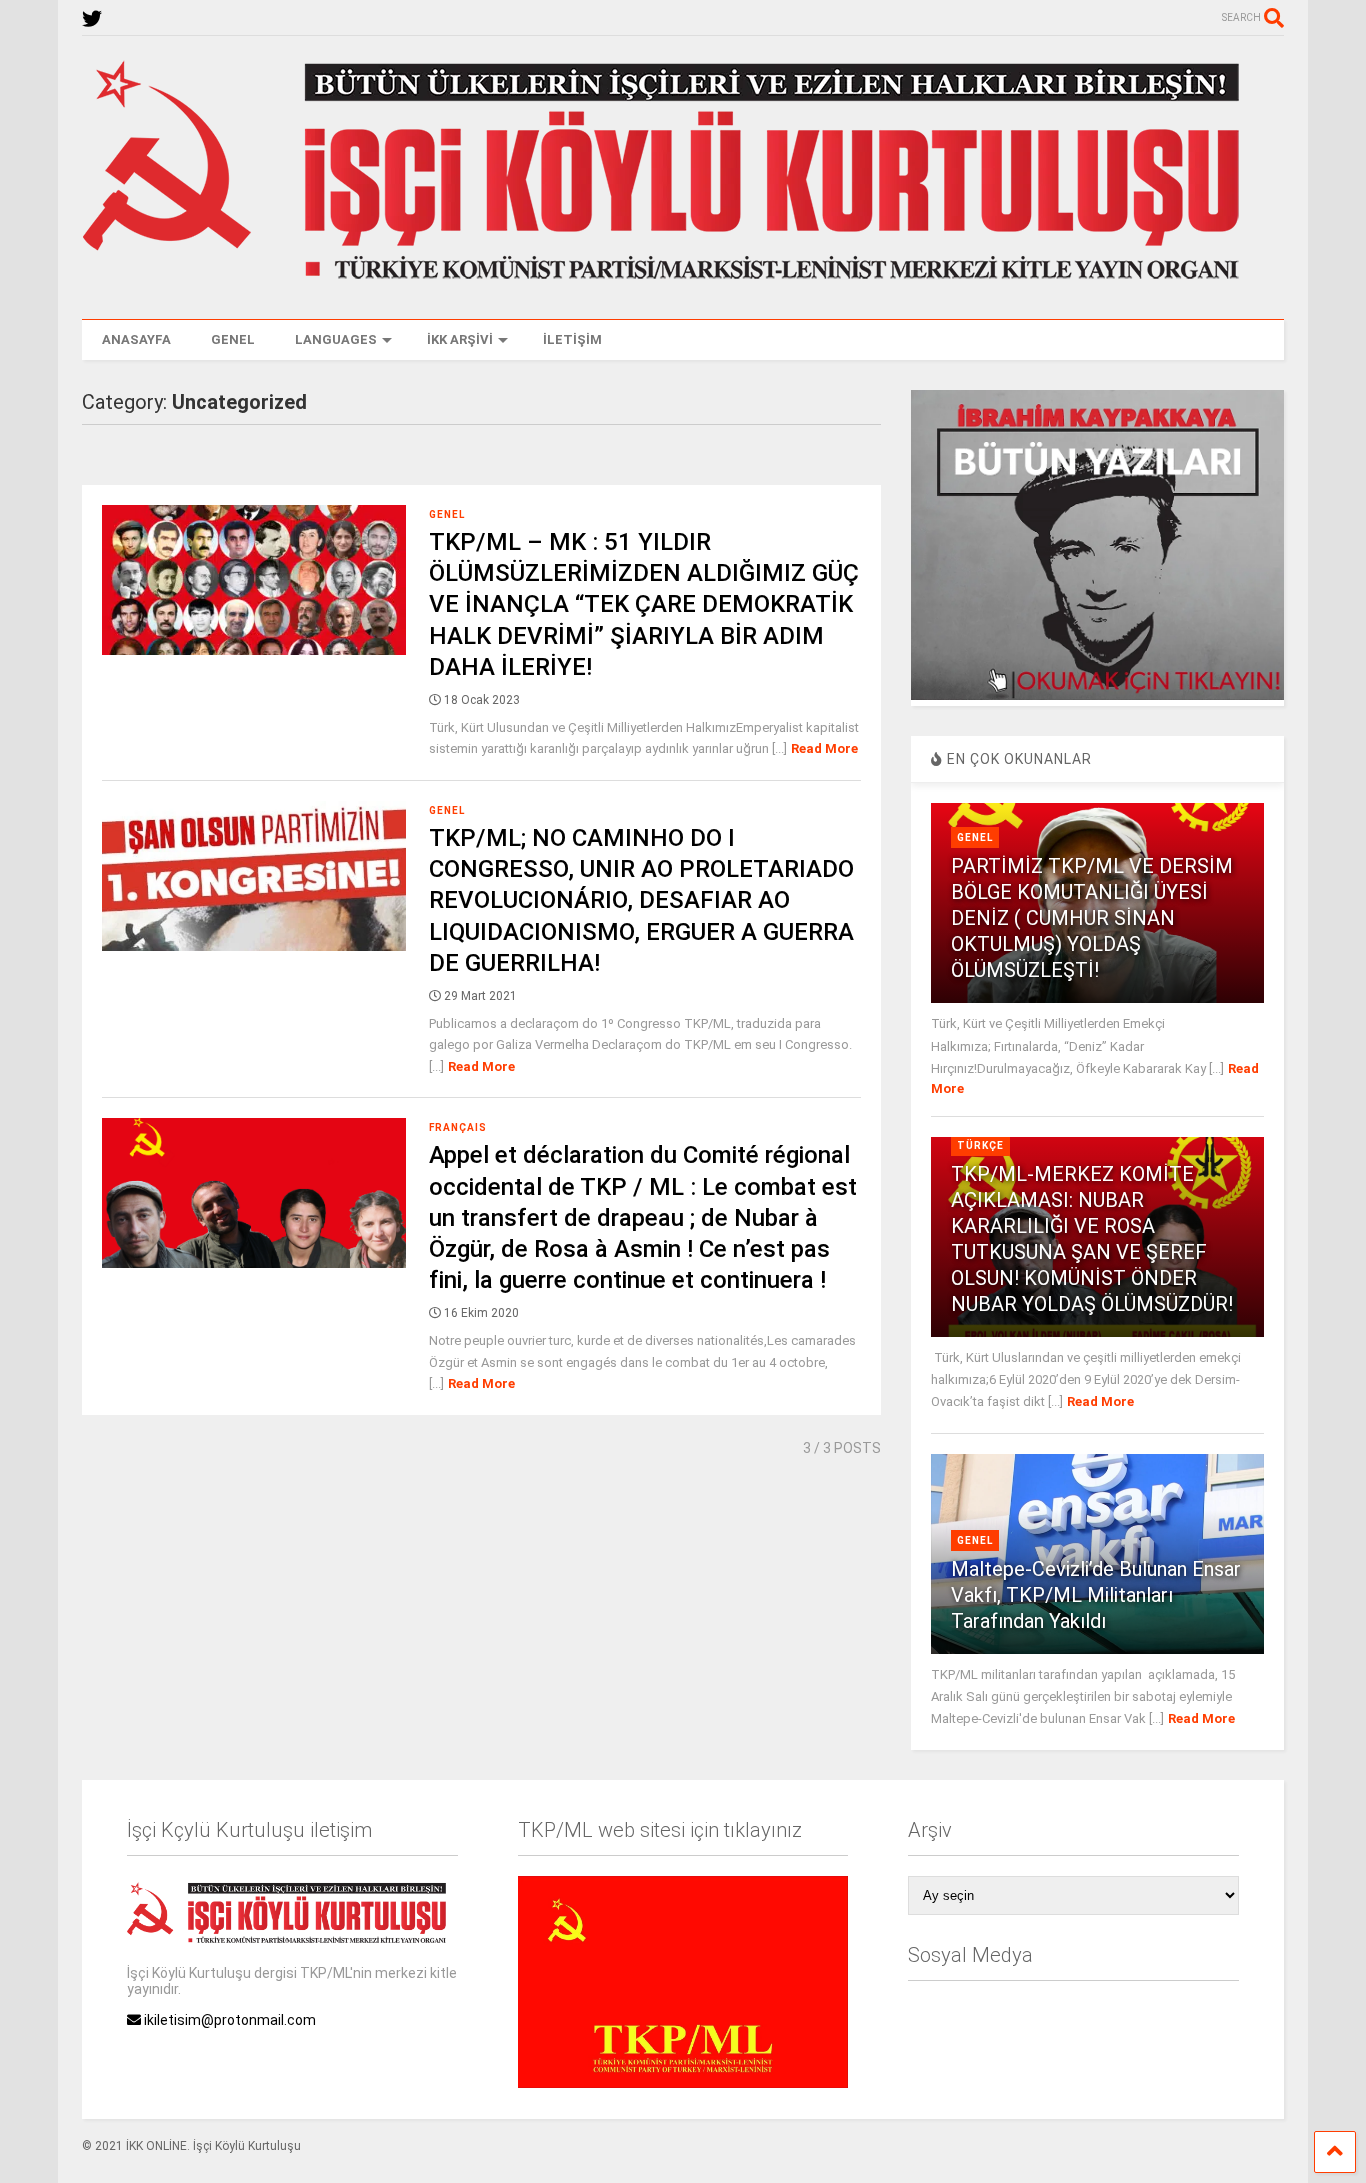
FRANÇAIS (458, 1127)
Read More (824, 748)
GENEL (233, 339)
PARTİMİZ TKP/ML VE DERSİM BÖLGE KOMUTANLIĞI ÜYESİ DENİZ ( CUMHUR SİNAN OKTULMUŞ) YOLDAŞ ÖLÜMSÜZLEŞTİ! (1092, 918)
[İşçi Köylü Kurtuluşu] (683, 284)
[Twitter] (92, 19)
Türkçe (980, 1145)
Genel (447, 514)
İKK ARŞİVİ (460, 339)
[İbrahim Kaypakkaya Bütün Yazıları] (1097, 695)
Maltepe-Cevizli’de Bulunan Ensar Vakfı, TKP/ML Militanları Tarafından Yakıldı (1096, 1595)
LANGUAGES (336, 339)
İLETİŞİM (572, 339)
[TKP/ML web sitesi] (683, 2083)
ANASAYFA (136, 339)
